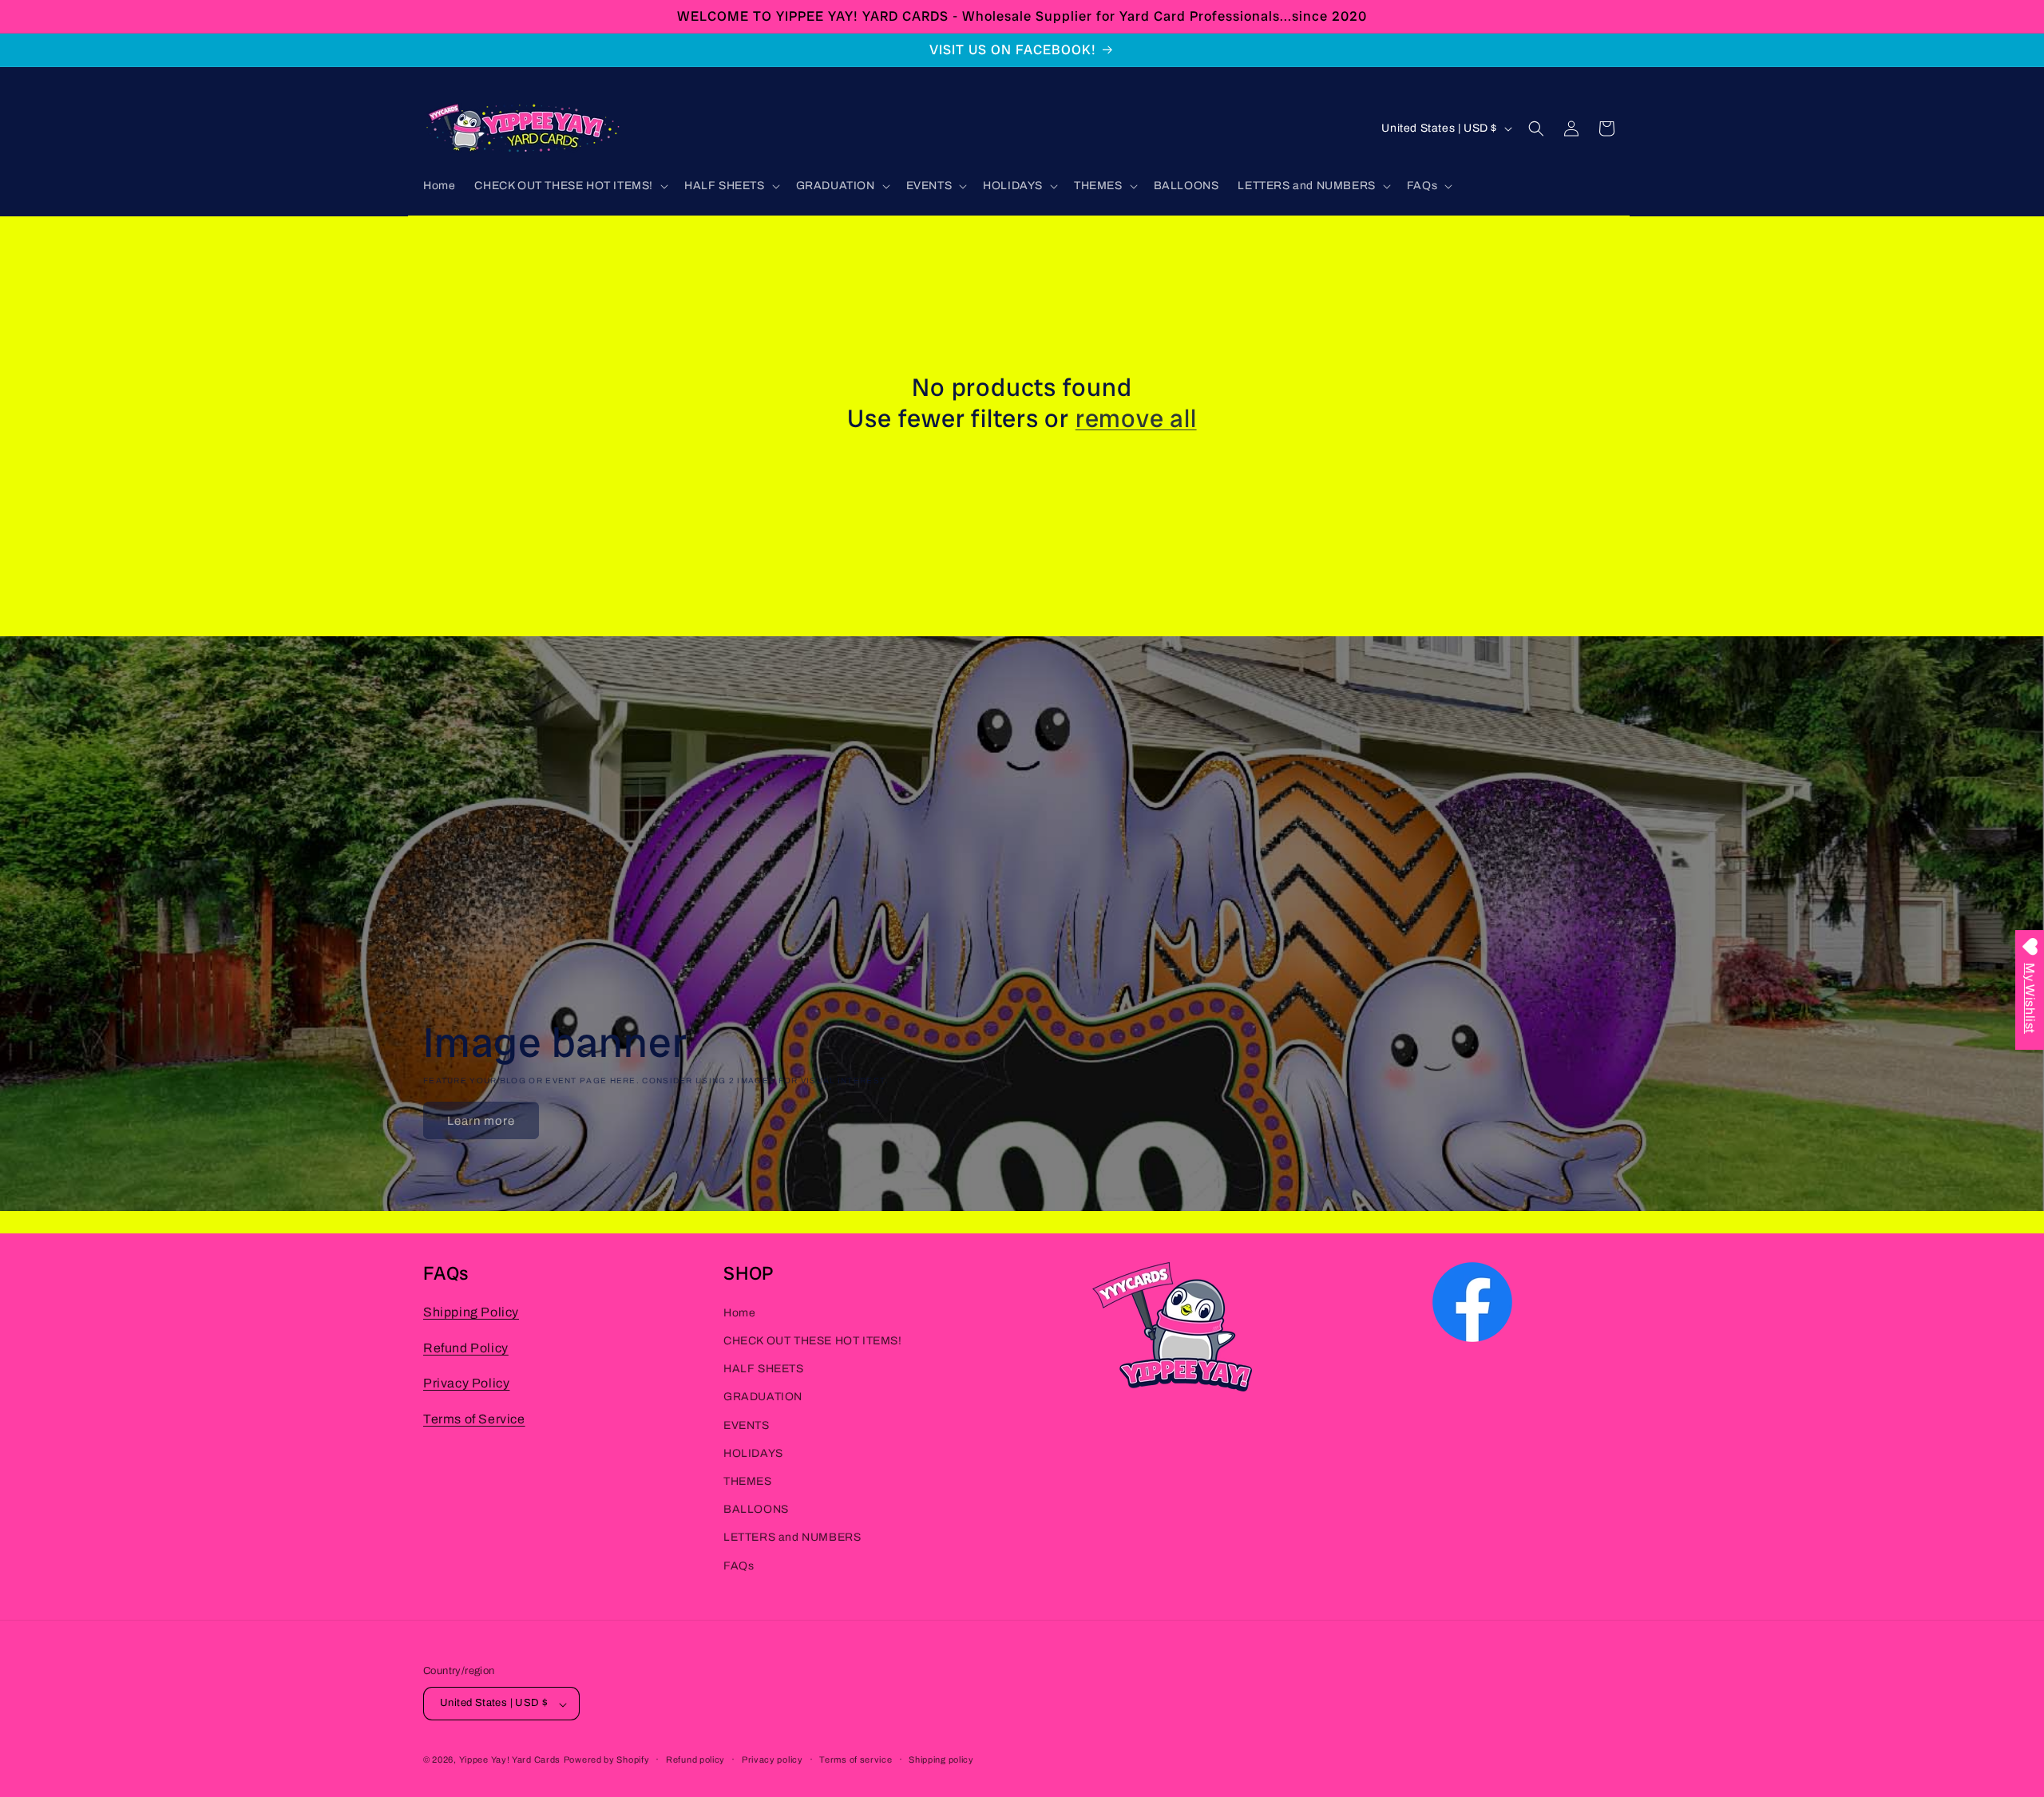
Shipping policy (941, 1759)
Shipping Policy (471, 1312)
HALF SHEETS (764, 1370)
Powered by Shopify (607, 1760)
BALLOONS (756, 1510)
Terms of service (856, 1759)
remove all (1136, 418)
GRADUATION (763, 1397)
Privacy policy (772, 1759)
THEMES (748, 1481)
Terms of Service (474, 1420)
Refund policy (695, 1759)
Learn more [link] (481, 1121)
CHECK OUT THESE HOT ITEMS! (813, 1341)
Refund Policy (466, 1348)
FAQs (739, 1566)
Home (739, 1313)
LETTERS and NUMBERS (792, 1538)
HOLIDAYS (753, 1453)
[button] (570, 186)
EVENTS (747, 1425)
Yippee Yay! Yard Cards (510, 1760)
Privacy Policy (466, 1384)
